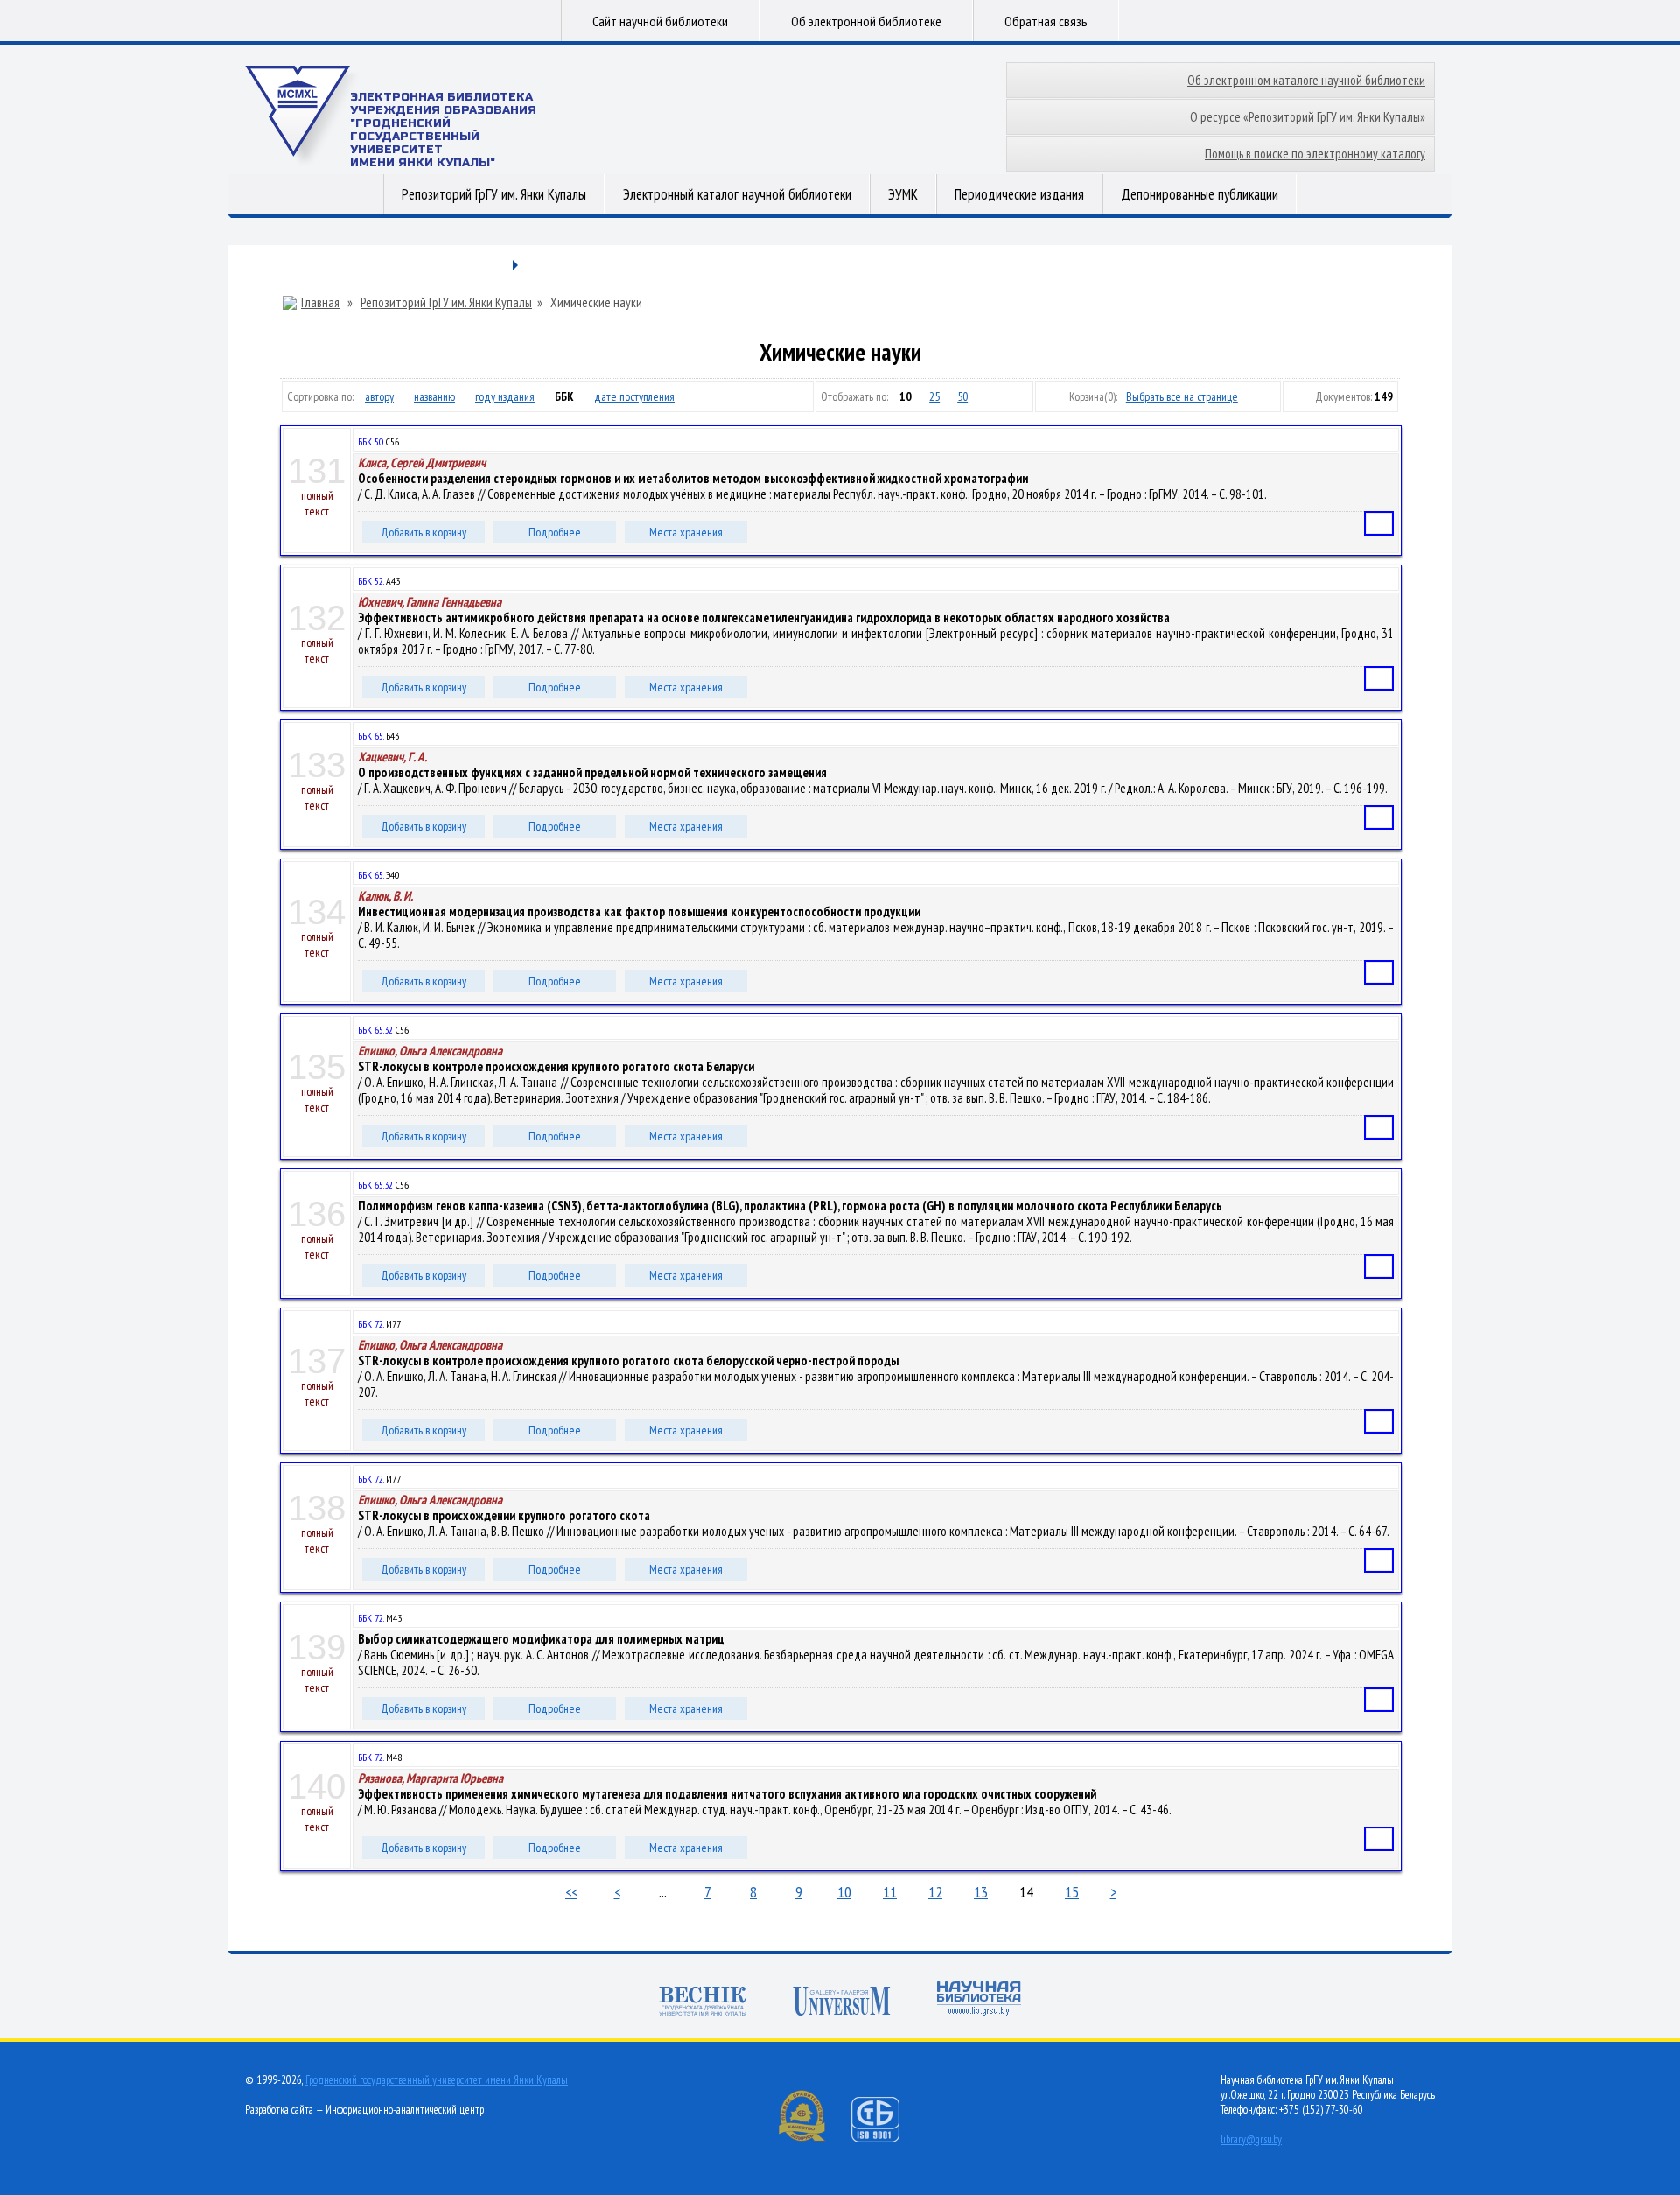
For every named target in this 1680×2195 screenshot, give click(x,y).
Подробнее (555, 532)
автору (379, 396)
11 (890, 1892)
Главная (320, 303)
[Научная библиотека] (979, 2000)
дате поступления (634, 396)
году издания (505, 396)
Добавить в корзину (423, 532)
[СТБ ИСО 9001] (886, 2139)
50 (962, 396)
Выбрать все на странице (1182, 396)
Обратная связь (1046, 21)
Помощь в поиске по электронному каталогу (1315, 154)
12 (935, 1892)
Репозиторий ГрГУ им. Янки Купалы (494, 194)
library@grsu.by (1251, 2139)
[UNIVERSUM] (842, 2003)
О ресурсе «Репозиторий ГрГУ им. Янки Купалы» (1308, 117)
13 (981, 1892)
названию (434, 396)
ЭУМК (903, 194)
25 (934, 396)
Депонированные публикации (1200, 194)
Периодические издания (1019, 194)
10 (844, 1892)
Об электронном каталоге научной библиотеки (1306, 80)
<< (571, 1892)
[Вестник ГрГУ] (703, 2003)
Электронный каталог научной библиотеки (737, 194)
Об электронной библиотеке (866, 21)
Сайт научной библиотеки (660, 21)
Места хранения (686, 532)
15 (1072, 1892)
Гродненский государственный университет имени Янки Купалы (437, 2080)
